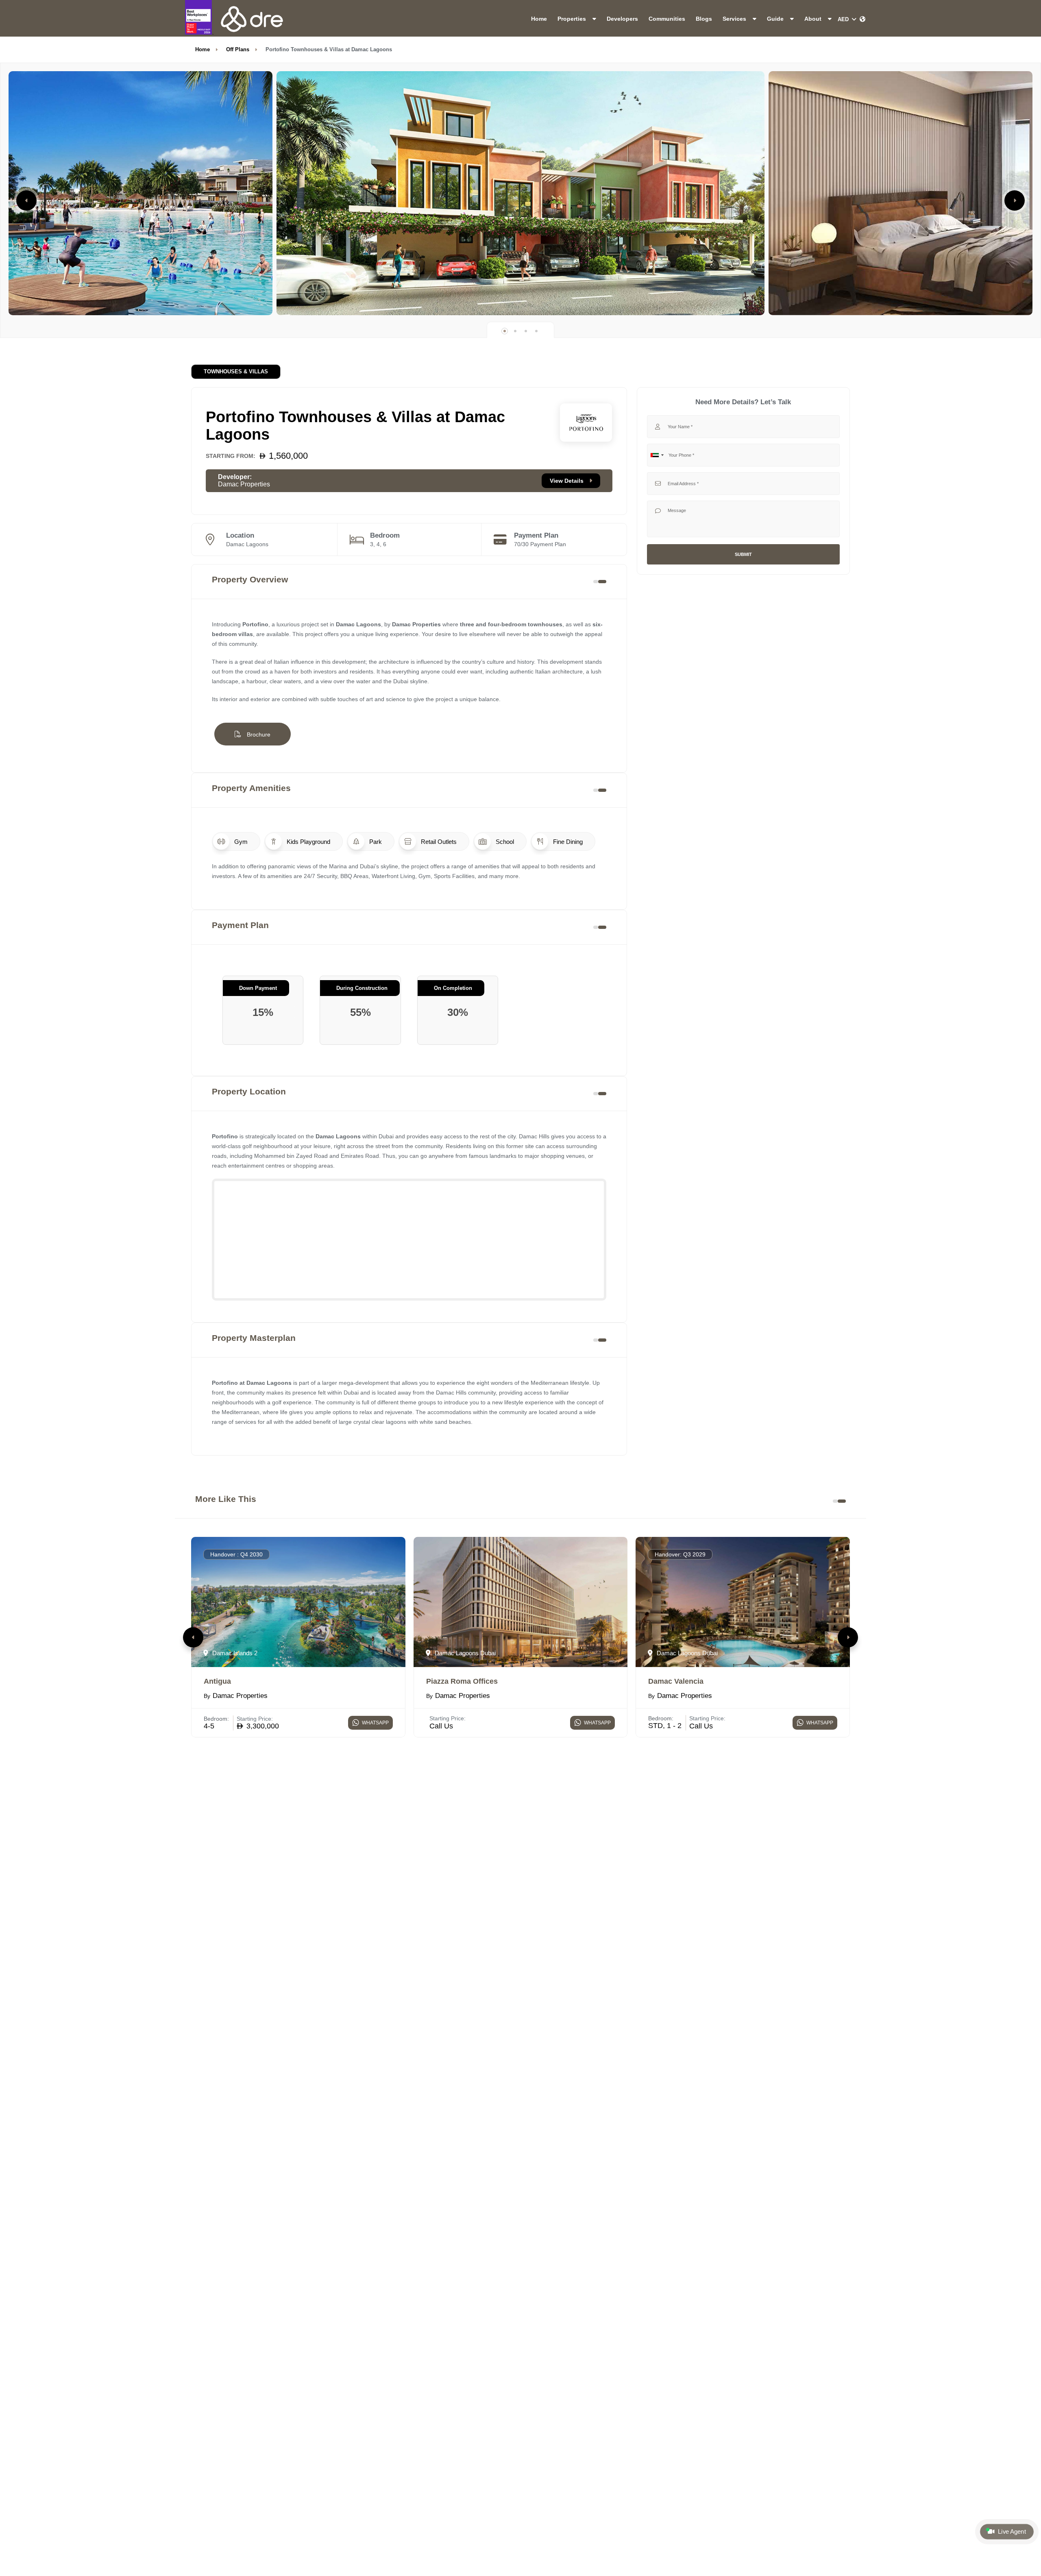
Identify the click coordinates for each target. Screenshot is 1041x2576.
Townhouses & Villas (236, 372)
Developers (622, 19)
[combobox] (657, 455)
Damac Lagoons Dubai (464, 1653)
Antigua (217, 1681)
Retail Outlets (438, 842)
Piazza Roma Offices (462, 1681)
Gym (240, 842)
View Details (567, 481)
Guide (776, 19)
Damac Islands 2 (234, 1653)
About (814, 19)
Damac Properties (244, 484)
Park (375, 842)
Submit (743, 554)
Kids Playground (308, 842)
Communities (667, 19)
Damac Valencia (676, 1681)
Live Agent (1011, 2532)
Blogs (704, 19)
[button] (26, 201)
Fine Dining (567, 842)
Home (539, 19)
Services (735, 19)
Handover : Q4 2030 (236, 1554)
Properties (573, 19)
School (504, 842)
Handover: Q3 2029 (680, 1554)
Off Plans (238, 49)
